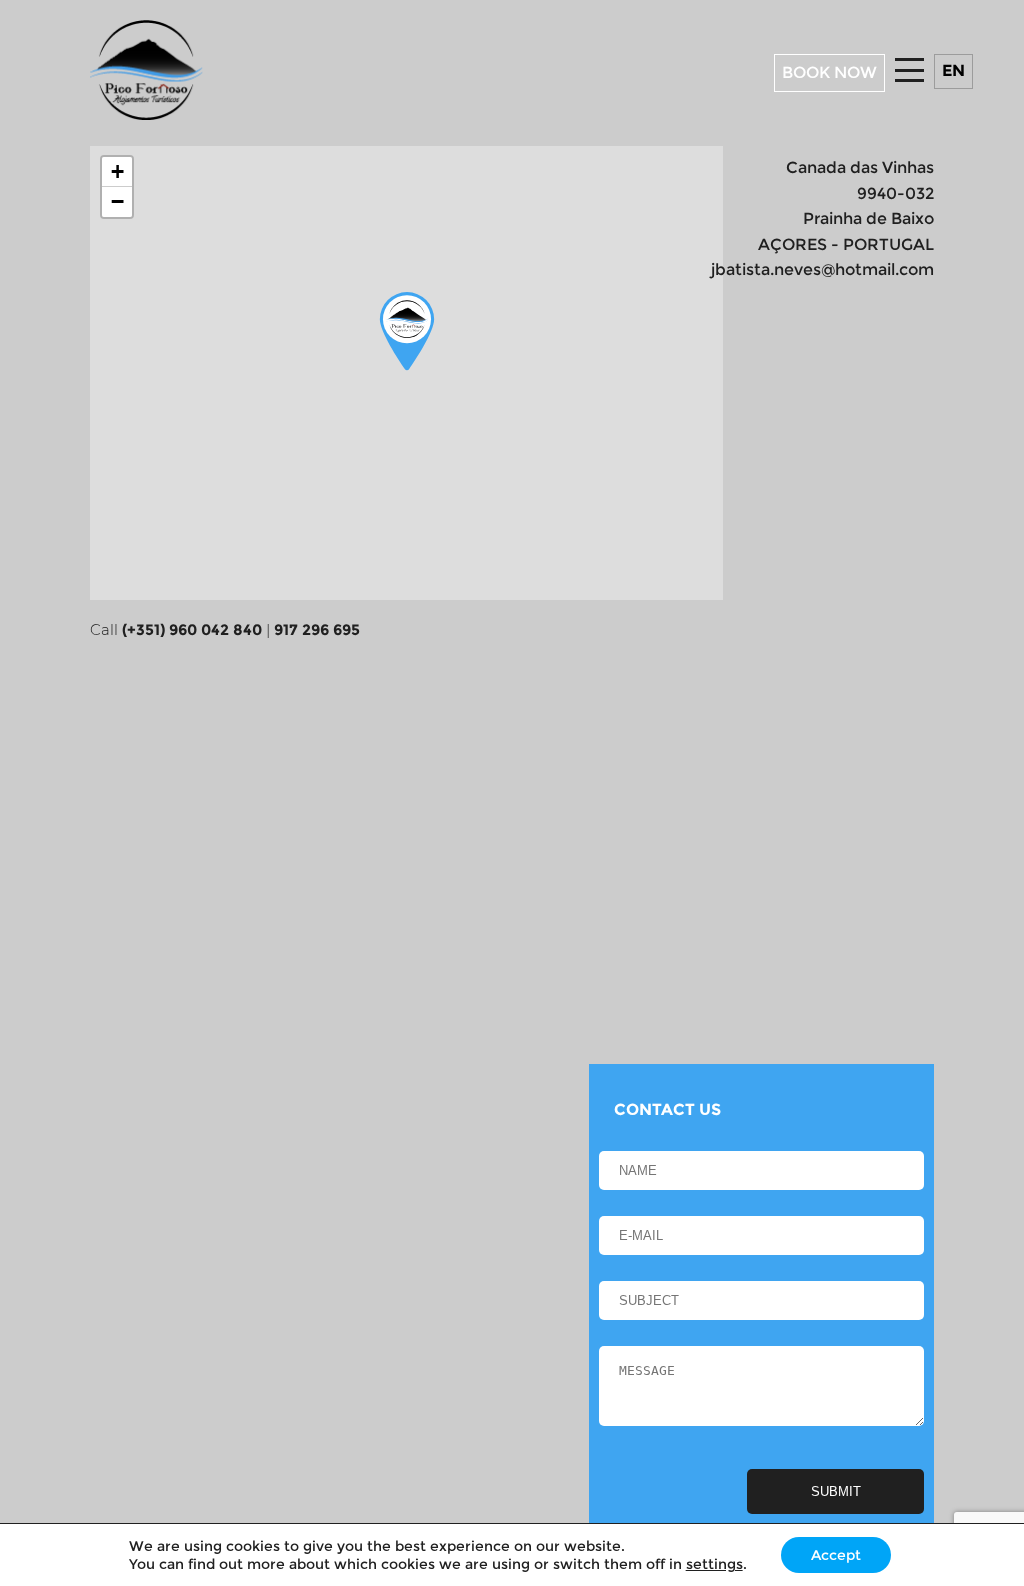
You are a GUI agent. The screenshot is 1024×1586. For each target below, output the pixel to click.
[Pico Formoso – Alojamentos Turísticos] (146, 114)
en (953, 70)
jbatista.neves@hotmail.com (822, 269)
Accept (836, 1555)
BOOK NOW (829, 72)
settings (714, 1564)
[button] (407, 332)
